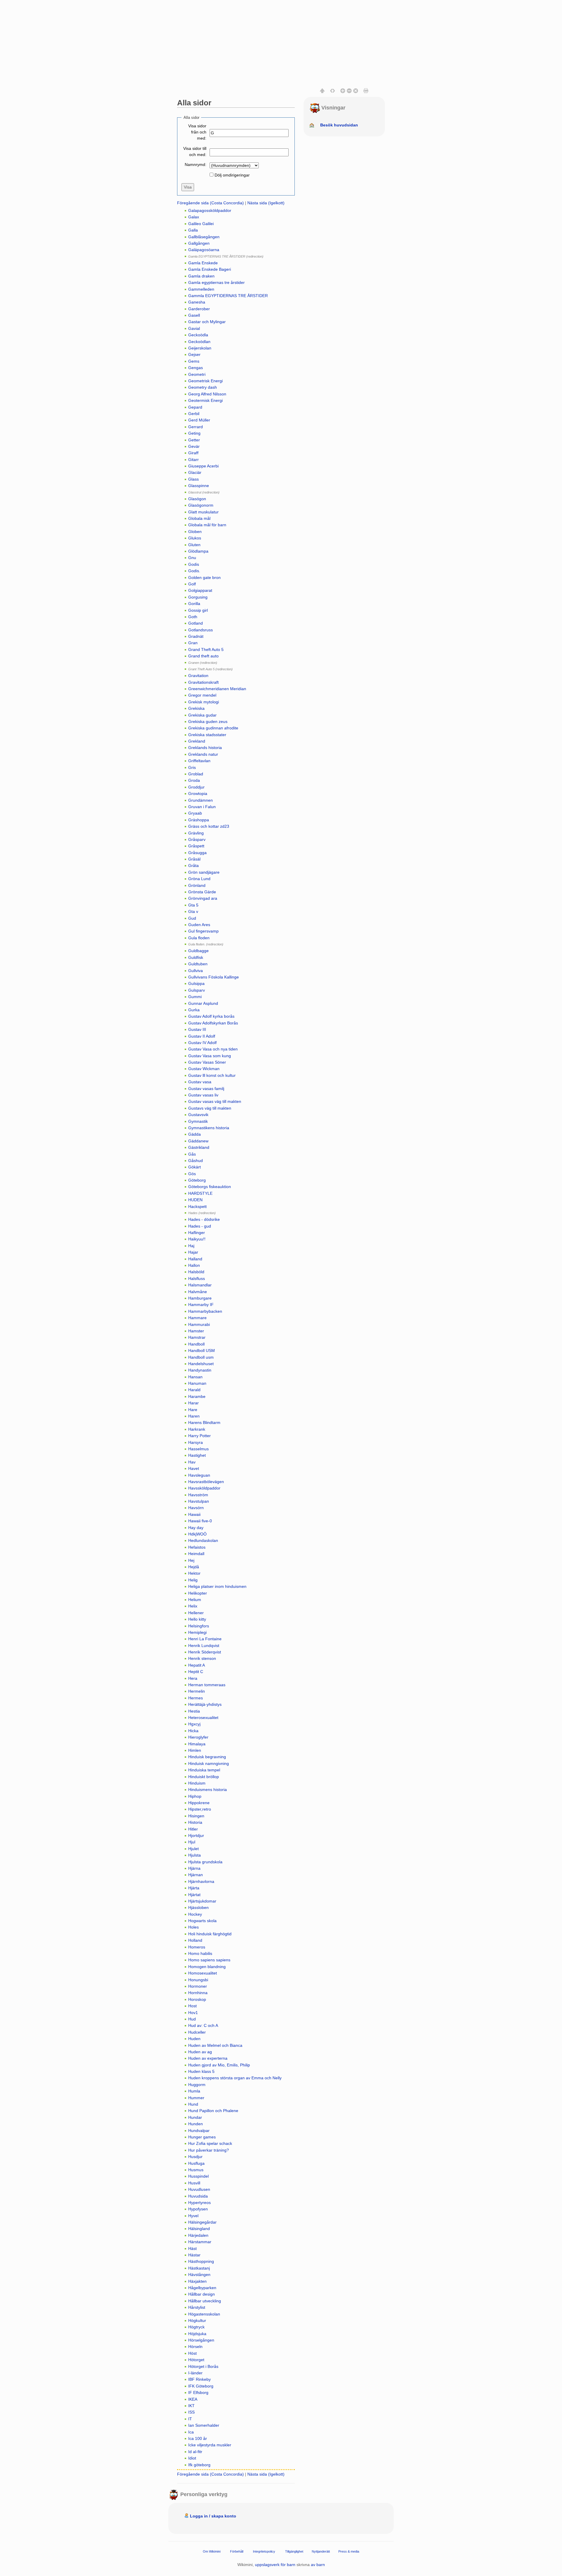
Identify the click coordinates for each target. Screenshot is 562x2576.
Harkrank (197, 1429)
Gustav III (197, 1029)
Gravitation (198, 676)
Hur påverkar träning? (209, 2150)
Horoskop (197, 1999)
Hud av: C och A (203, 2025)
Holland (195, 1940)
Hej (191, 1560)
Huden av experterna (208, 2058)
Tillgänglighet (294, 2551)
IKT (191, 2406)
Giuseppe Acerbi (203, 466)
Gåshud (196, 1161)
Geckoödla (198, 335)
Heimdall (196, 1554)
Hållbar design (202, 2294)
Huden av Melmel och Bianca (215, 2045)
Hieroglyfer (198, 1737)
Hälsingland (199, 2229)
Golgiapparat (200, 590)
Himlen (195, 1750)
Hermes (196, 1698)
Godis (194, 564)
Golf (192, 584)
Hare (193, 1410)
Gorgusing (198, 597)
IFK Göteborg (201, 2386)
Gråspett (196, 846)
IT (190, 2419)
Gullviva (196, 971)
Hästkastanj (199, 2268)
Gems (194, 361)
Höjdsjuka (197, 2334)
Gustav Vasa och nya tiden (213, 1049)
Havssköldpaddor (204, 1488)
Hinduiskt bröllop (204, 1777)
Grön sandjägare (204, 872)
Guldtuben (198, 964)
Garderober (199, 309)
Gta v (193, 911)
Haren (194, 1416)
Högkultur (197, 2320)
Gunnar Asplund (203, 1003)
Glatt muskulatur (203, 512)
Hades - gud (200, 1226)
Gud (192, 918)
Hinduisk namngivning (209, 1763)
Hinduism (197, 1783)
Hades (193, 1213)
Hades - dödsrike (204, 1219)
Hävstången (199, 2275)
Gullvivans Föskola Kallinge (214, 977)
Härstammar (200, 2242)
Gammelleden (201, 289)
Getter (194, 440)
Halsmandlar (200, 1285)
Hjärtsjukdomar (202, 1901)
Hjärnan (196, 1875)
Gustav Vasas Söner (207, 1062)
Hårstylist (197, 2307)
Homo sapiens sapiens (209, 1960)
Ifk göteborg (199, 2465)
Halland (195, 1259)
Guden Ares (199, 925)
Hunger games (202, 2137)
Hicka (193, 1731)
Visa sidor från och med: (197, 132)
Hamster (196, 1331)
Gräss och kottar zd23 (209, 826)
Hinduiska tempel (204, 1770)
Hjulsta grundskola (205, 1862)
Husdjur (195, 2157)
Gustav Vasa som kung (210, 1056)
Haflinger (197, 1233)
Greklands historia (205, 748)
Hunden (196, 2124)
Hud (192, 2019)
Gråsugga (197, 853)
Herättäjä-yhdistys (205, 1704)
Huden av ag (200, 2052)
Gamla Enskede (203, 263)
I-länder (195, 2373)
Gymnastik (198, 1121)
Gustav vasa (200, 1082)
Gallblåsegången (204, 237)
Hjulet (193, 1849)
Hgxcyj (194, 1724)
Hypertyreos (199, 2203)
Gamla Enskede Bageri (210, 269)
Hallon (194, 1265)
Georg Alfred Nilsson (207, 394)
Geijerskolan (200, 348)
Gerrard (196, 427)
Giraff (193, 453)
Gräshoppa (199, 820)
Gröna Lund (199, 879)
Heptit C (196, 1672)
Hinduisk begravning (207, 1757)
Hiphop (195, 1796)
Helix (193, 1606)
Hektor (194, 1573)
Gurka (194, 1010)
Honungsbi (198, 1980)
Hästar (194, 2255)
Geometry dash (203, 387)
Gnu (192, 558)
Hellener (196, 1613)
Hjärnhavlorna (201, 1881)
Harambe (197, 1396)
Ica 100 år (198, 2438)
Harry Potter (199, 1436)
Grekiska (196, 708)
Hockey (195, 1914)
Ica (191, 2432)
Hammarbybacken (205, 1311)
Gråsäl (194, 859)
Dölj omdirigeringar (232, 175)
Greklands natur (203, 754)
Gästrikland (199, 1147)
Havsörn (196, 1508)
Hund (193, 2104)
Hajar (193, 1252)
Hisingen (196, 1816)
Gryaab (195, 813)
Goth (193, 617)
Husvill (194, 2183)
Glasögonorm (201, 505)
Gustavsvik (198, 1115)
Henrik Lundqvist (204, 1646)
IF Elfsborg (198, 2392)
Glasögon (197, 499)
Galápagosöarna (204, 250)
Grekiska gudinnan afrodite (213, 728)
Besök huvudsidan (339, 125)
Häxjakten (197, 2281)
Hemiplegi (197, 1632)
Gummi (195, 997)
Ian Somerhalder (204, 2425)
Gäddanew (198, 1141)
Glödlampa (198, 551)
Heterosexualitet (203, 1718)
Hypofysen (198, 2209)
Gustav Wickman (204, 1069)
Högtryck (196, 2327)
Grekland (197, 741)
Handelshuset (201, 1364)
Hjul (192, 1842)
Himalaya (197, 1744)
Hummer (196, 2098)
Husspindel (198, 2176)
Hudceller (197, 2032)
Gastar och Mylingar (207, 322)
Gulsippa (196, 983)
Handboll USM (202, 1350)
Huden (194, 2039)
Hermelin (197, 1691)
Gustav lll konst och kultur (212, 1075)
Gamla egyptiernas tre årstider (216, 282)
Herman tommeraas (207, 1685)
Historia (195, 1822)
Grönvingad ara (203, 898)
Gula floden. (197, 944)
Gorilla (194, 604)
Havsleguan (199, 1475)
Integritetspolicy (264, 2551)
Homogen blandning (207, 1967)
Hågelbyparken (202, 2288)
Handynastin (200, 1370)
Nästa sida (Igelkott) (266, 203)
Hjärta (194, 1888)
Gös (192, 1174)
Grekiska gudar (202, 715)
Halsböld (196, 1272)
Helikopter (198, 1593)
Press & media (349, 2551)
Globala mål (199, 518)
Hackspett (197, 1206)
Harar (193, 1403)
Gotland (196, 623)
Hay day (196, 1528)
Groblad (196, 774)
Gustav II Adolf (202, 1036)
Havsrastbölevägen (206, 1482)
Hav (192, 1462)
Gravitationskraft (203, 682)
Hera (193, 1678)
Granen (194, 663)
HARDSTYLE (200, 1193)
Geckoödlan (199, 342)
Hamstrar (197, 1337)
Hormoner (198, 1986)
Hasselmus (198, 1449)
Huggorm (197, 2085)
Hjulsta (195, 1855)
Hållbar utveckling (205, 2301)
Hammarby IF (201, 1305)
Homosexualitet (203, 1973)
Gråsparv (197, 839)
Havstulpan (199, 1501)
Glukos (195, 538)
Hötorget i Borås (203, 2366)
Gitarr (193, 460)
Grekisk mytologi (204, 702)
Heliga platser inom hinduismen (217, 1586)
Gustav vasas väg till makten (215, 1101)
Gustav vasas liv (203, 1095)
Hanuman (197, 1383)
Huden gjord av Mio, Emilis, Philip (219, 2065)
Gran (193, 643)
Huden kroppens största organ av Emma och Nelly (235, 2078)
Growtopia (198, 793)
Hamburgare (200, 1298)
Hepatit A (197, 1665)
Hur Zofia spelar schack (210, 2143)
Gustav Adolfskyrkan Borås (213, 1023)
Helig (193, 1580)
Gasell (194, 315)
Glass (193, 479)
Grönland (197, 885)
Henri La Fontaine (205, 1639)
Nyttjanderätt (321, 2551)
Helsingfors (199, 1626)
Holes (193, 1927)
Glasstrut (195, 492)
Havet (194, 1468)
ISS (191, 2412)
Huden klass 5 (201, 2071)
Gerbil (194, 414)
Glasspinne (199, 486)
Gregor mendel (202, 695)
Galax (194, 217)
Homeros (197, 1947)
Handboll (196, 1344)
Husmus (196, 2170)
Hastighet (197, 1455)
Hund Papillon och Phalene (213, 2111)
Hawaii (194, 1514)
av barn (318, 2565)
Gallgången (199, 243)
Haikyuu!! (197, 1239)
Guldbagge (198, 951)
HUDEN (195, 1200)
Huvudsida (198, 2196)
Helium (195, 1600)
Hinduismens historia (208, 1790)
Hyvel (193, 2216)
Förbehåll (237, 2551)
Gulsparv (197, 990)
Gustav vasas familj (206, 1089)
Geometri (197, 374)
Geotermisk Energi (205, 400)
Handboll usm (201, 1357)
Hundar (195, 2117)
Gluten (194, 545)
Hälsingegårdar (202, 2222)
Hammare (197, 1318)
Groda (194, 780)
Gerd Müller (199, 420)
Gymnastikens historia (209, 1128)
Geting (194, 433)
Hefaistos (197, 1547)
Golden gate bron (204, 577)
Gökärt (195, 1167)
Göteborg (197, 1180)
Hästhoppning (201, 2261)
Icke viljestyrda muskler (210, 2445)
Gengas (196, 368)
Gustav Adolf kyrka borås (211, 1016)
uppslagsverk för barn (275, 2565)
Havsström (198, 1495)
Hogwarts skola (202, 1921)
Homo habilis (200, 1953)
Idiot (192, 2458)
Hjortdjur (196, 1835)
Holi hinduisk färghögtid (210, 1934)
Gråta (193, 865)
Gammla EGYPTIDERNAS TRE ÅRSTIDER (228, 296)
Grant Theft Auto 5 (201, 669)
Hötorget (196, 2360)
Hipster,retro (200, 1809)
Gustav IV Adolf (202, 1043)
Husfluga (196, 2163)
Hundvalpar (199, 2131)
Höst (192, 2353)
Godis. (194, 571)
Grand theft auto (203, 656)
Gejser (194, 354)
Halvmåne (198, 1292)
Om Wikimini (212, 2551)
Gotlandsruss (201, 630)
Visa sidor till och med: (195, 151)
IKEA (193, 2399)
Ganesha (197, 302)
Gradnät (196, 636)
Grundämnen (201, 800)
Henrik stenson (202, 1658)
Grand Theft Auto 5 (206, 649)
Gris (192, 767)
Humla (194, 2091)
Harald (194, 1390)
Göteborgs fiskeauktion (210, 1187)
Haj (191, 1246)
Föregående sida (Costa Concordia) (210, 203)
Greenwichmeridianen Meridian (217, 689)
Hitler (193, 1829)
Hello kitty (197, 1619)
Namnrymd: (196, 164)
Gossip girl (198, 610)
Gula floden (199, 938)
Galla (193, 230)
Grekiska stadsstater (207, 735)
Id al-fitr (195, 2452)
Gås (192, 1154)
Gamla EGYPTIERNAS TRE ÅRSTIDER (217, 256)
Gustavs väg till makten (210, 1108)
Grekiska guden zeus (208, 721)
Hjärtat (194, 1895)
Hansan (195, 1377)
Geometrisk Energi (205, 381)
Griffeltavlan (199, 761)
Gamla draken (201, 276)
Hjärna (194, 1868)
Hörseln (195, 2347)
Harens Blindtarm (204, 1422)
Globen (195, 532)
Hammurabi (199, 1324)
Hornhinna (198, 1993)
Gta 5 (193, 905)
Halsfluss (197, 1278)
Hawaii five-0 (200, 1521)
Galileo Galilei (201, 224)
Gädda (195, 1134)
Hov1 (193, 2013)
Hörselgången (201, 2340)
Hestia (194, 1711)
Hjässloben (198, 1907)
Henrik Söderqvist (205, 1652)
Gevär (194, 446)
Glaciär (195, 472)
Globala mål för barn (207, 525)
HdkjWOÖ (197, 1534)
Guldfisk (196, 957)
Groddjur (196, 787)
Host (192, 2006)
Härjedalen (198, 2235)
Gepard (195, 407)
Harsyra (196, 1442)
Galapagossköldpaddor (210, 210)
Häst (192, 2248)
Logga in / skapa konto (213, 2516)
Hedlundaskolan (203, 1540)
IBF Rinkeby (199, 2379)
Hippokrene (199, 1803)
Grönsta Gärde (202, 892)
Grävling (196, 833)
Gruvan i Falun (202, 807)
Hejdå (194, 1567)
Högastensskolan (204, 2314)
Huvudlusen (199, 2189)
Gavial (194, 328)
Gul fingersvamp (203, 931)
